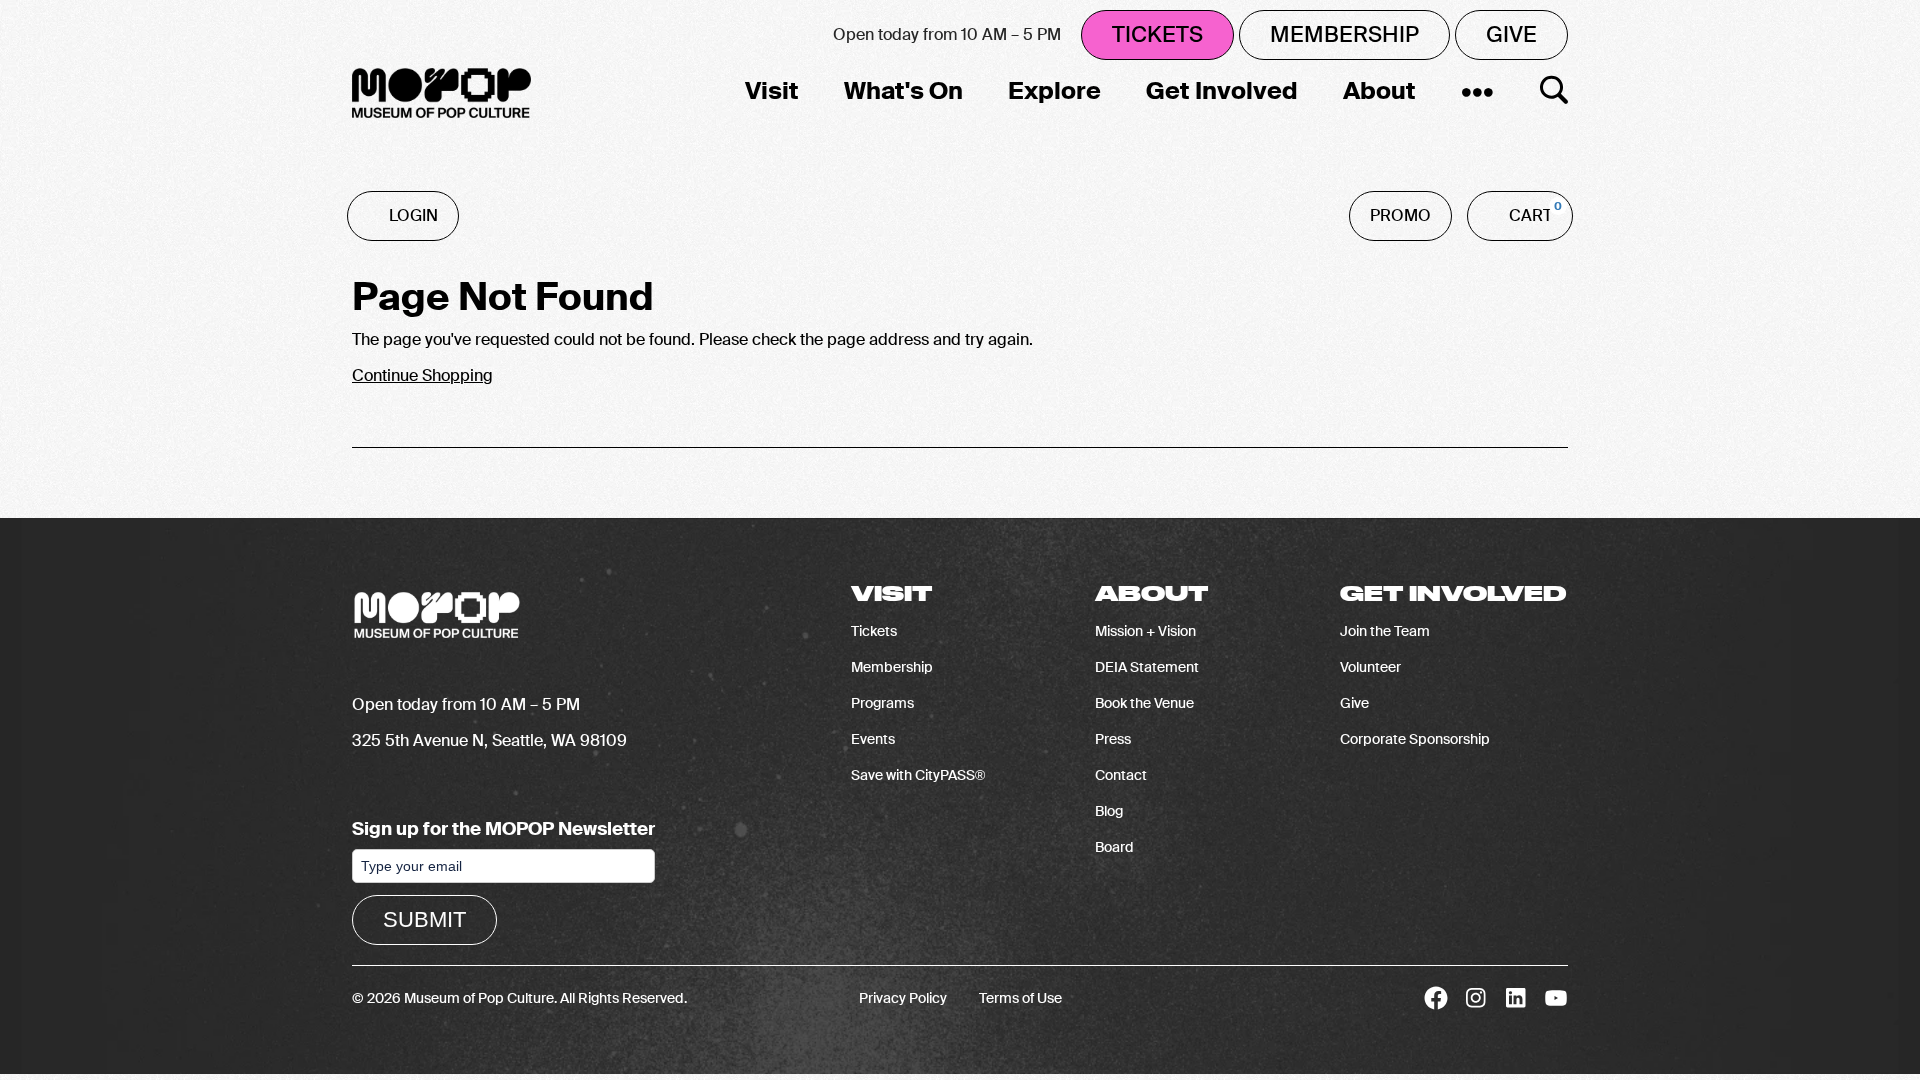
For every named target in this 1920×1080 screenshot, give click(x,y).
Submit (424, 919)
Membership (1344, 34)
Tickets (1157, 34)
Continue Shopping (422, 375)
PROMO (1400, 215)
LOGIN (413, 215)
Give (1511, 34)
